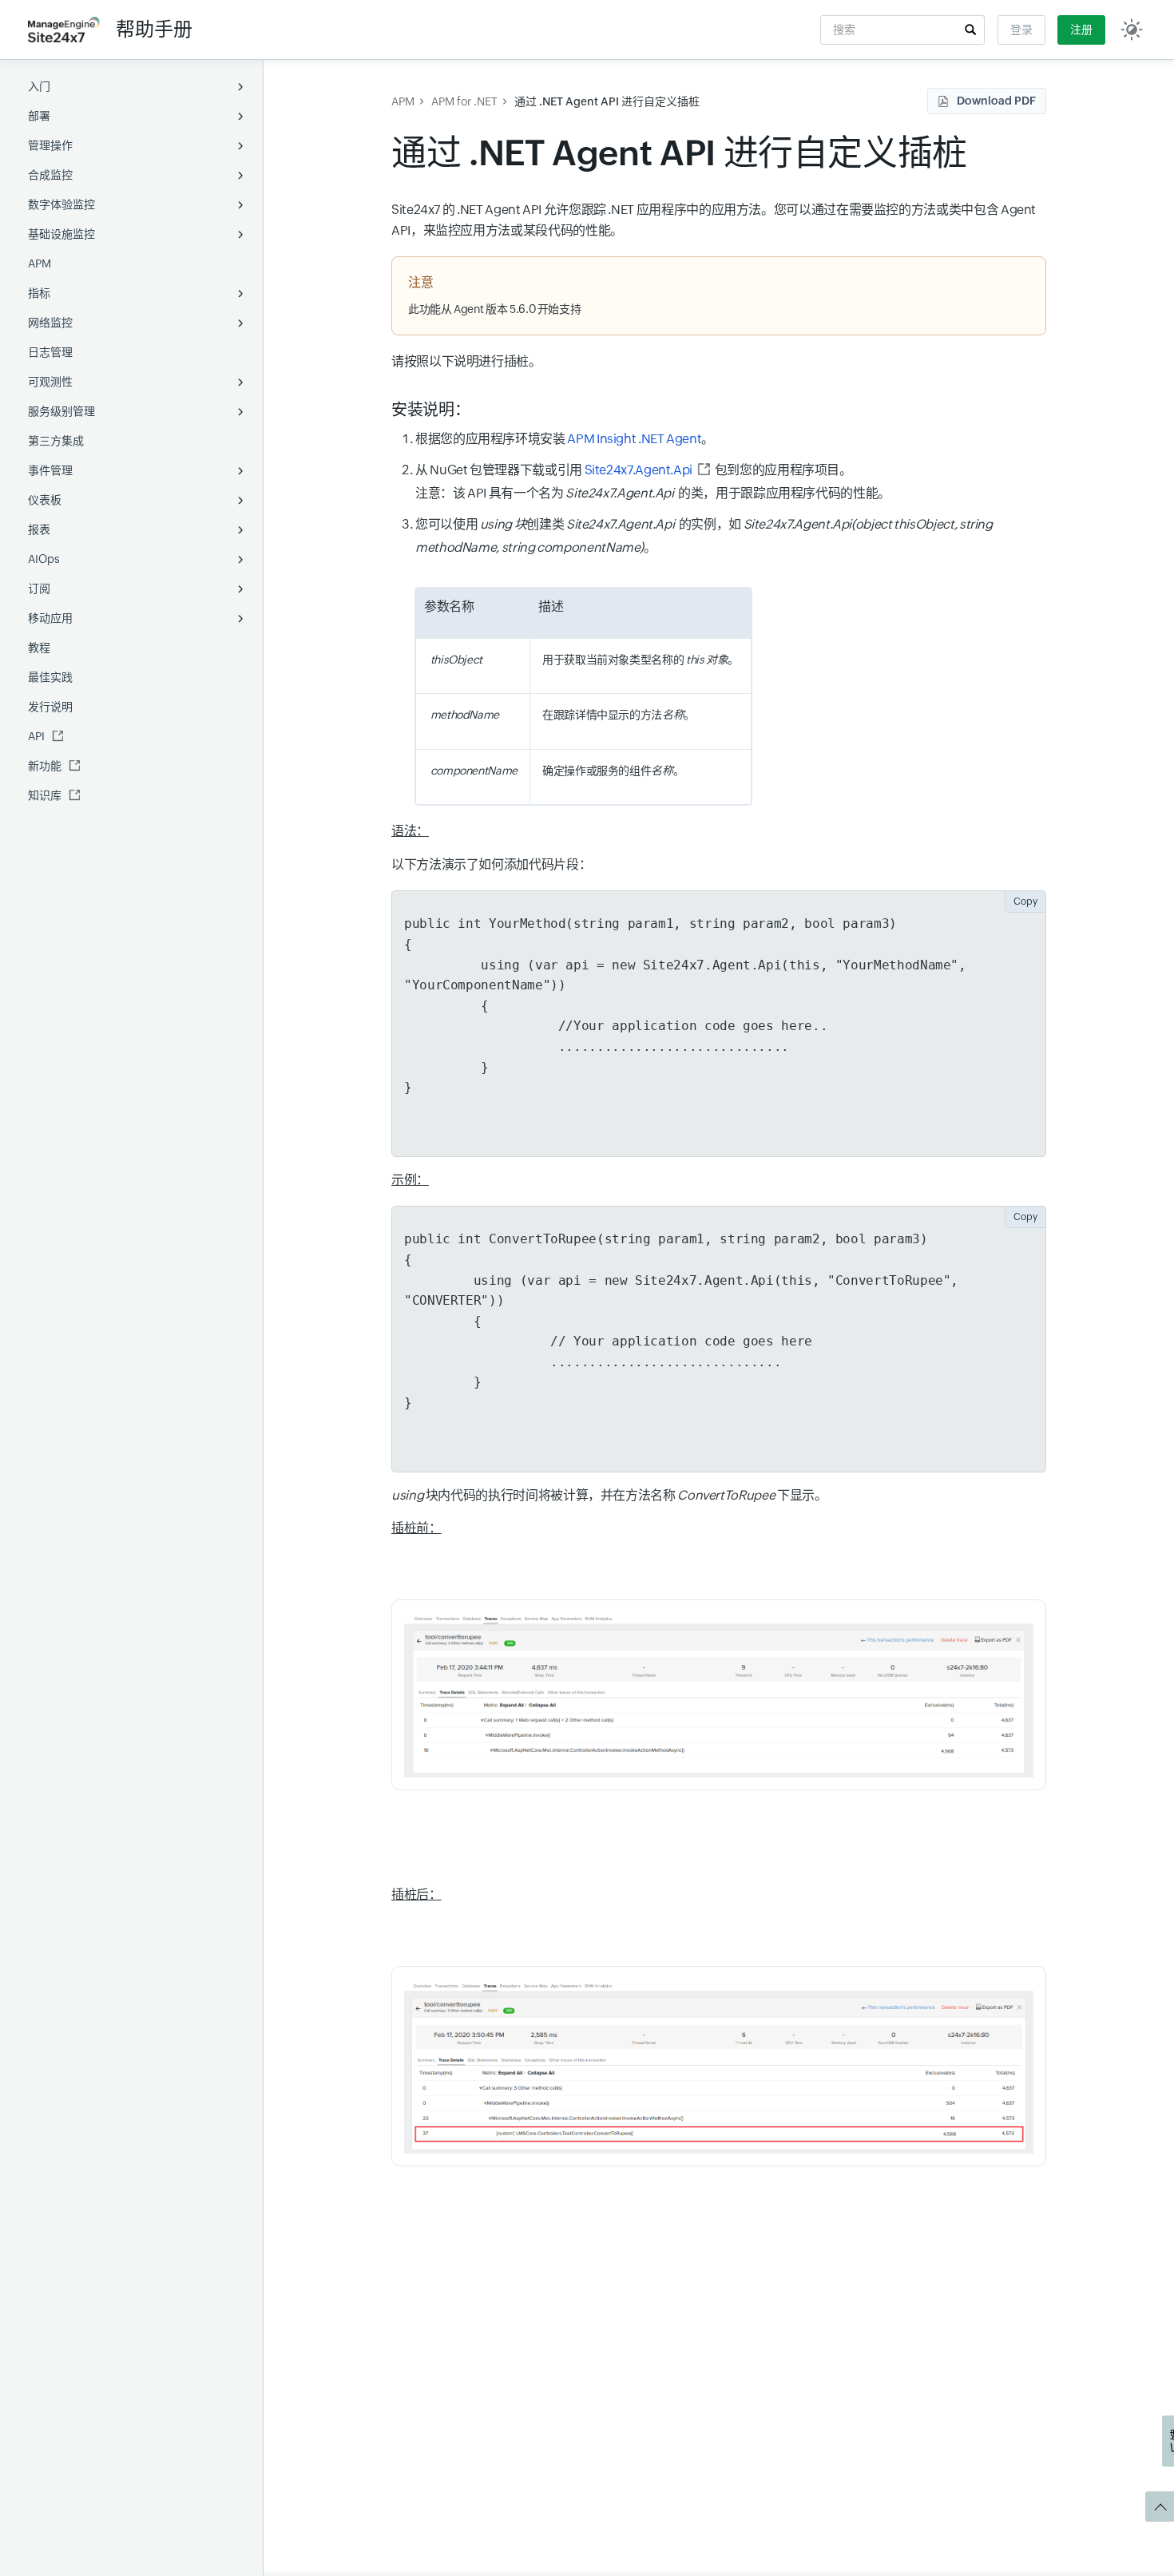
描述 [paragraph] (551, 606)
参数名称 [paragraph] (449, 606)
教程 (39, 648)
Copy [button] (1025, 902)
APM (40, 264)
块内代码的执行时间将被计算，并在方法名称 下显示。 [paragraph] (609, 1495)
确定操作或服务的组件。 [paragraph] (613, 771)
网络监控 (50, 323)
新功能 (45, 766)
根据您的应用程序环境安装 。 (565, 439)
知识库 (45, 795)
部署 (39, 116)
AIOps (44, 559)
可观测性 (50, 382)
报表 (39, 529)
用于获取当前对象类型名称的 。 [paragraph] (641, 660)
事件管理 (50, 470)
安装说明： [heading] (430, 409)
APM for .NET (464, 101)
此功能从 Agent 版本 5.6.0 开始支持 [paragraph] (494, 309)
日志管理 (50, 352)
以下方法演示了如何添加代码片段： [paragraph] (491, 864)
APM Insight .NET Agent (634, 439)
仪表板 (45, 500)
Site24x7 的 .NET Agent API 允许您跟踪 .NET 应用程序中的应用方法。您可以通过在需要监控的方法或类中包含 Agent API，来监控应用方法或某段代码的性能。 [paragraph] (714, 220)
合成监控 (50, 175)
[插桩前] (719, 1695)
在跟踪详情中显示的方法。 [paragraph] (619, 715)
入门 (39, 86)
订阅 (39, 589)
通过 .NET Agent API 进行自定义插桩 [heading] (679, 153)
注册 (1081, 30)
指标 (39, 293)
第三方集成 (56, 441)
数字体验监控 (61, 204)
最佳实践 (50, 677)
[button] (970, 30)
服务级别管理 (61, 411)
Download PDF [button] (996, 101)
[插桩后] (719, 2066)
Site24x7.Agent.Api (639, 470)
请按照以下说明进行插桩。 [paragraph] (466, 361)
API (36, 736)
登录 (1021, 30)
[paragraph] (473, 660)
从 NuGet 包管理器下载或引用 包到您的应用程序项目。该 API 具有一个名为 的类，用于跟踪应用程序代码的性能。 (654, 482)
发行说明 (50, 707)
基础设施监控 (61, 234)
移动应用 (50, 618)
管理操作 (50, 145)
